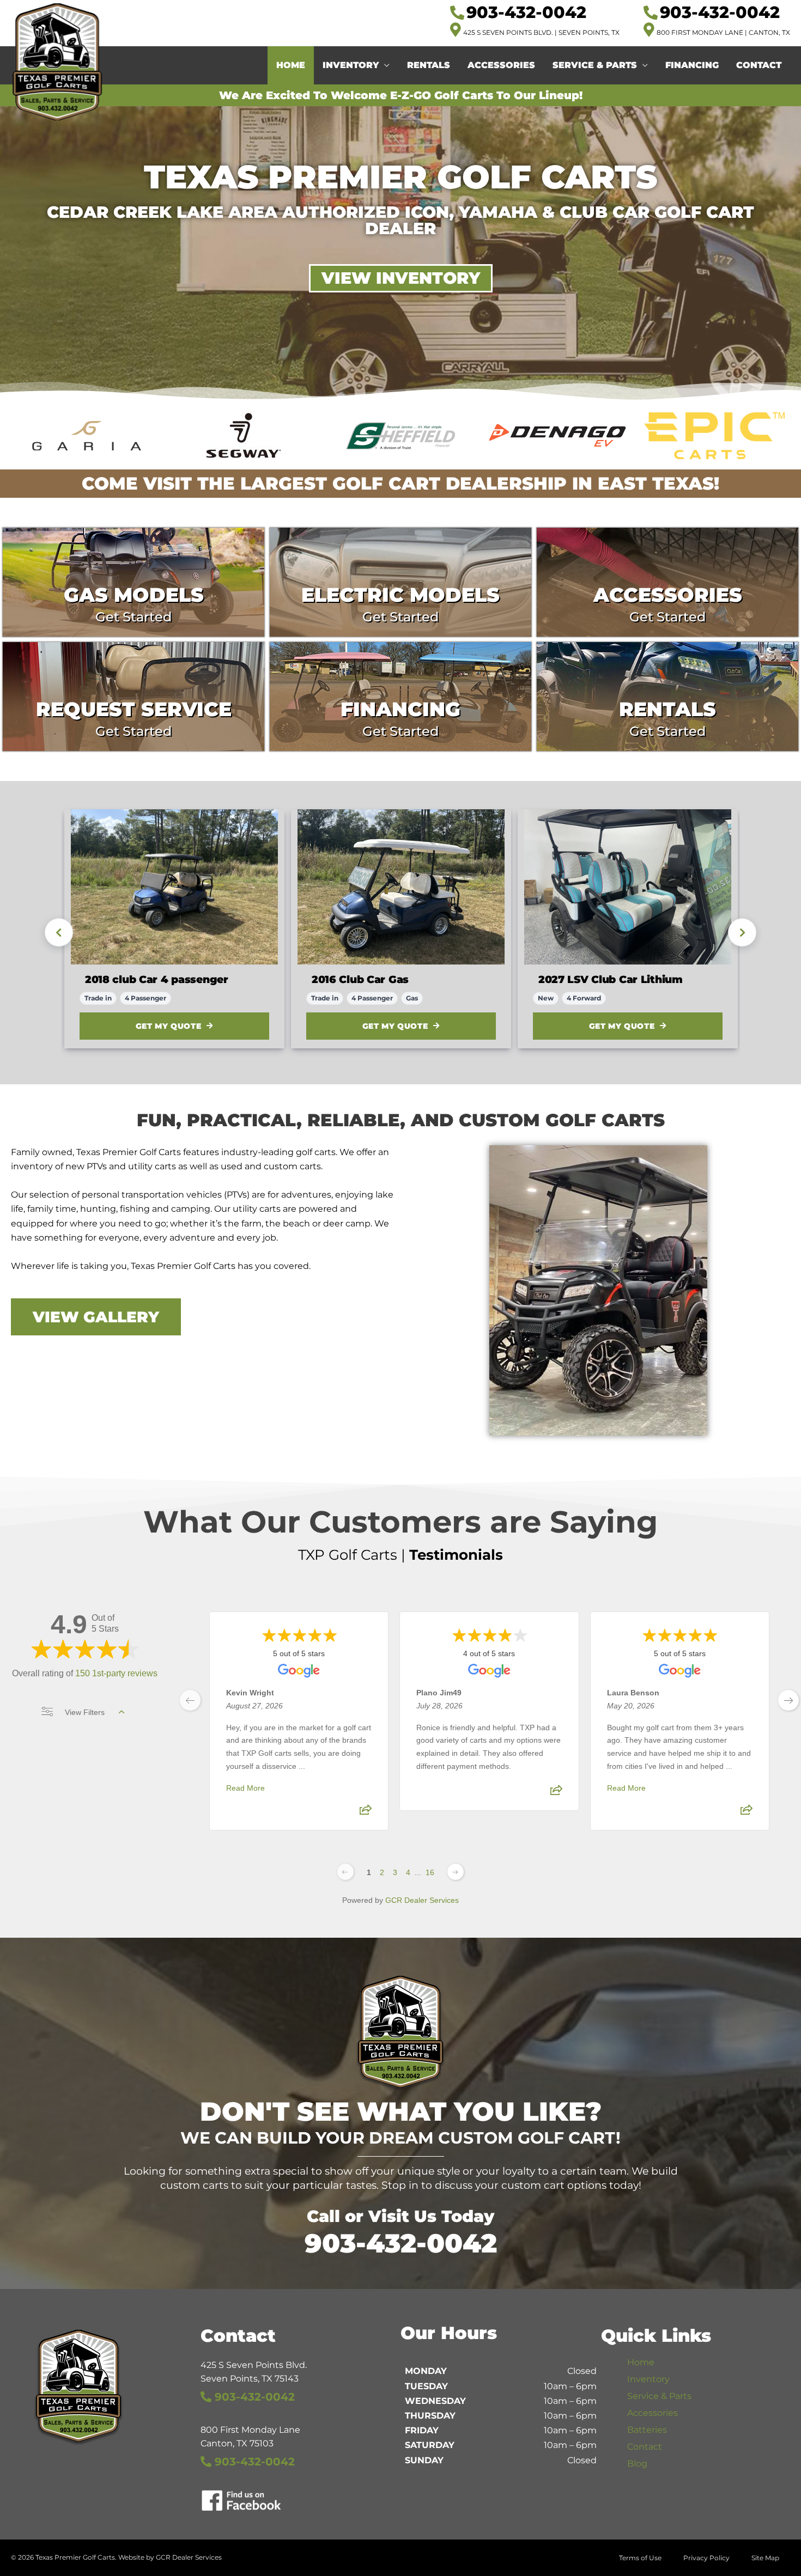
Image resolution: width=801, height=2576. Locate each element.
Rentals (429, 65)
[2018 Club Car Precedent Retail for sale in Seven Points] (174, 887)
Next (742, 932)
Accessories (501, 65)
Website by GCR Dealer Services (170, 2557)
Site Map (765, 2558)
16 (430, 1872)
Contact (759, 65)
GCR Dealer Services (422, 1900)
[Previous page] (345, 1872)
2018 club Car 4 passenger (157, 979)
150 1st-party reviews (116, 1673)
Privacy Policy (706, 2558)
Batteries (647, 2430)
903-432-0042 (401, 2243)
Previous (59, 932)
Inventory (351, 65)
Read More (245, 1788)
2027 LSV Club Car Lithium (611, 979)
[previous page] (190, 1700)
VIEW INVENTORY (401, 278)
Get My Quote (169, 1026)
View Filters (85, 1712)
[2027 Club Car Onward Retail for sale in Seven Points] (628, 887)
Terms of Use (640, 2558)
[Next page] (456, 1872)
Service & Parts (595, 65)
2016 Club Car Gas (360, 979)
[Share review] (366, 1813)
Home (291, 65)
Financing (692, 65)
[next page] (788, 1700)
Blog (637, 2464)
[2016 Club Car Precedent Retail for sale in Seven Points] (401, 887)
